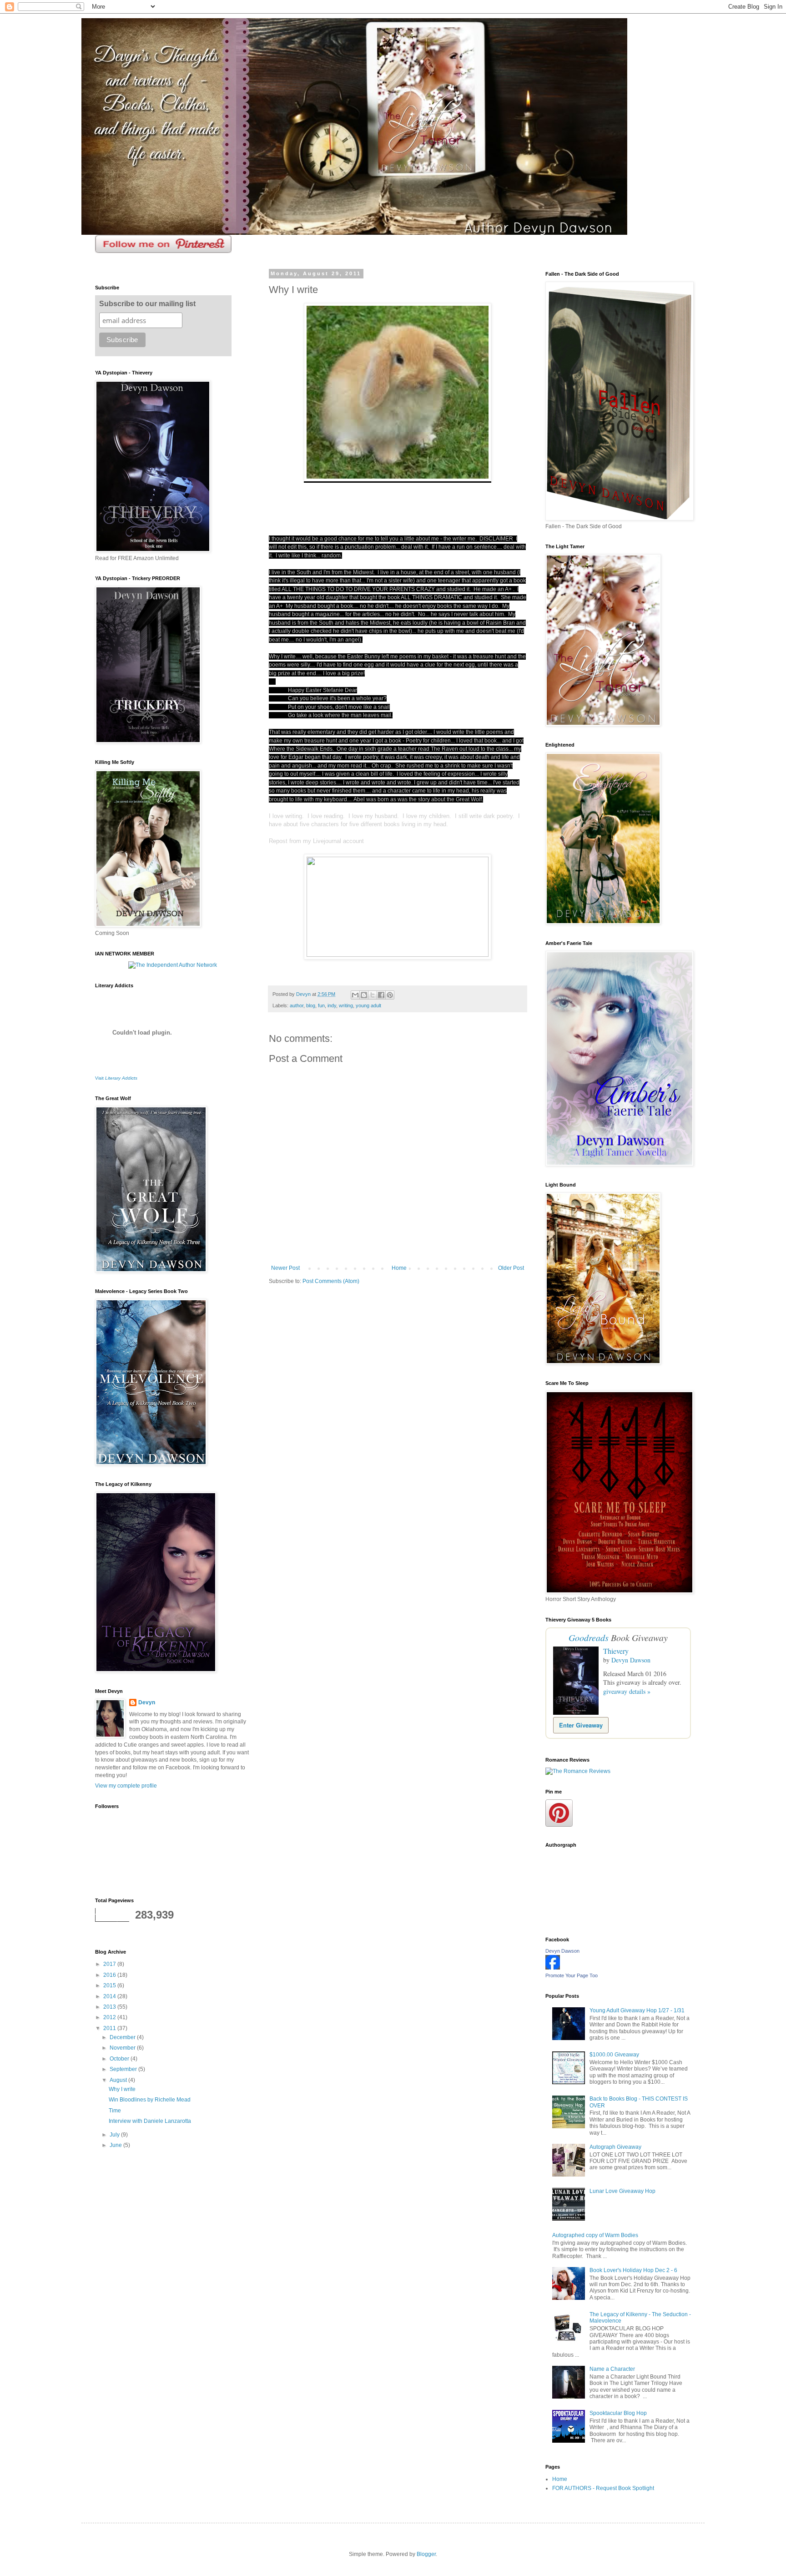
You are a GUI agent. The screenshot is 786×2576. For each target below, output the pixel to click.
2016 (110, 1975)
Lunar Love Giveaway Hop (622, 2191)
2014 (110, 1996)
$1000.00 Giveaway (614, 2055)
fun (321, 1005)
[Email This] (355, 995)
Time (115, 2111)
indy (332, 1005)
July (115, 2135)
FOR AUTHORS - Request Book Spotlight (603, 2488)
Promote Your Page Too (572, 1975)
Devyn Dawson (631, 1660)
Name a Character (612, 2369)
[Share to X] (373, 995)
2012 (110, 2017)
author (297, 1005)
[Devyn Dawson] (553, 1968)
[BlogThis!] (364, 995)
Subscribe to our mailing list (147, 304)
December (123, 2037)
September (124, 2069)
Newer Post (285, 1268)
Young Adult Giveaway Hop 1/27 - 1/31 (637, 2010)
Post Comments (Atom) (331, 1281)
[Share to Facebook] (381, 995)
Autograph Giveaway (615, 2147)
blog (311, 1005)
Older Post (511, 1268)
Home (399, 1268)
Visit (116, 1078)
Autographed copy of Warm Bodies (595, 2235)
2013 (110, 2007)
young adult (368, 1005)
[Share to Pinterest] (390, 995)
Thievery (616, 1651)
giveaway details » (627, 1691)
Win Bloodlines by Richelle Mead (150, 2100)
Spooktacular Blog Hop (618, 2413)
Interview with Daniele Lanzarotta (150, 2121)
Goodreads (589, 1637)
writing (346, 1005)
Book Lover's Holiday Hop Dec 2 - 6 (633, 2270)
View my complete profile (126, 1786)
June (116, 2145)
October (120, 2059)
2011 (110, 2028)
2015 (110, 1985)
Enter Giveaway (581, 1725)
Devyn (147, 1702)
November (123, 2048)
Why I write (122, 2089)
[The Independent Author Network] (173, 965)
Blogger (426, 2554)
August (119, 2080)
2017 (110, 1964)
